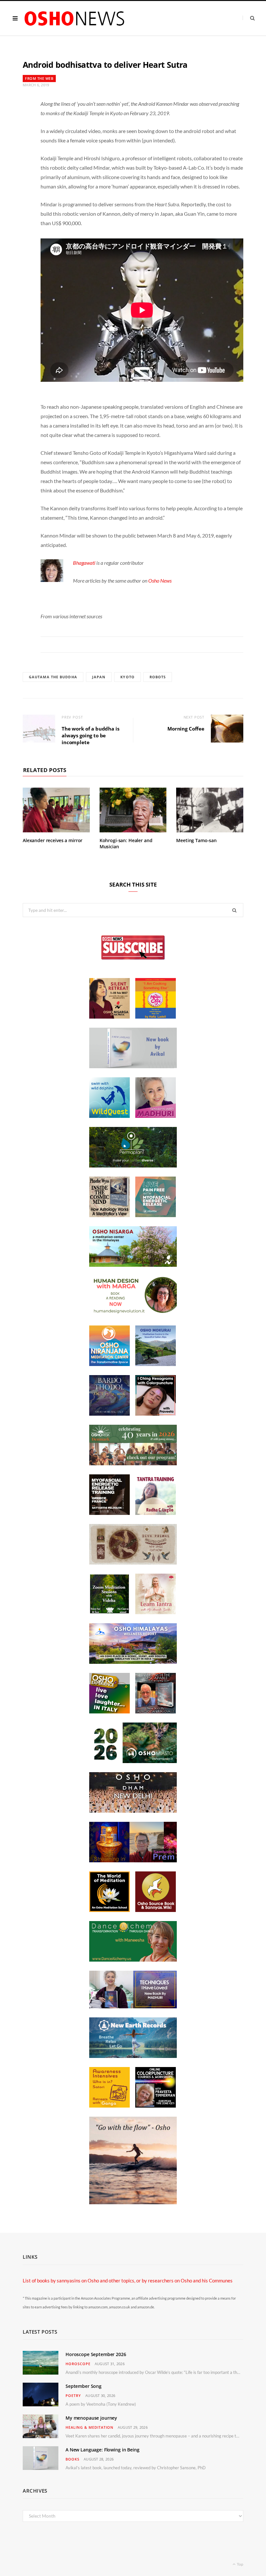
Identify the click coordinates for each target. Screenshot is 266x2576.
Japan (99, 677)
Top (240, 2564)
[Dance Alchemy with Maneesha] (133, 1960)
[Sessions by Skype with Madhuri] (156, 1116)
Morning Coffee (186, 729)
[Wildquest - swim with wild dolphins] (109, 1116)
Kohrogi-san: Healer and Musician (126, 843)
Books (73, 2459)
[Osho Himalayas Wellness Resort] (133, 1662)
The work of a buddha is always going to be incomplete (91, 735)
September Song (84, 2386)
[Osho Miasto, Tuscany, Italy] (133, 1761)
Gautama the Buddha (53, 677)
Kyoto (127, 677)
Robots (158, 677)
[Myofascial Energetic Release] (156, 1215)
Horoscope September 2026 (96, 2354)
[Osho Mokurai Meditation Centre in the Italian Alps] (156, 1364)
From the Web (39, 78)
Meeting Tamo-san (196, 840)
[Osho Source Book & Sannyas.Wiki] (156, 1910)
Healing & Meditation (90, 2427)
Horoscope (78, 2364)
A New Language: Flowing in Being (103, 2450)
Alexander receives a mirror (53, 840)
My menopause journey (91, 2418)
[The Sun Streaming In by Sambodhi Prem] (133, 1860)
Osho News (160, 581)
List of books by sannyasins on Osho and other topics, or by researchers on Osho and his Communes (128, 2280)
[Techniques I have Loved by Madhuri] (133, 2006)
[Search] (249, 18)
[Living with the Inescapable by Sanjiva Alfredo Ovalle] (156, 1711)
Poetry (73, 2395)
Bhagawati (84, 563)
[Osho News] (75, 18)
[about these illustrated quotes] (133, 2202)
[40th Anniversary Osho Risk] (133, 1463)
